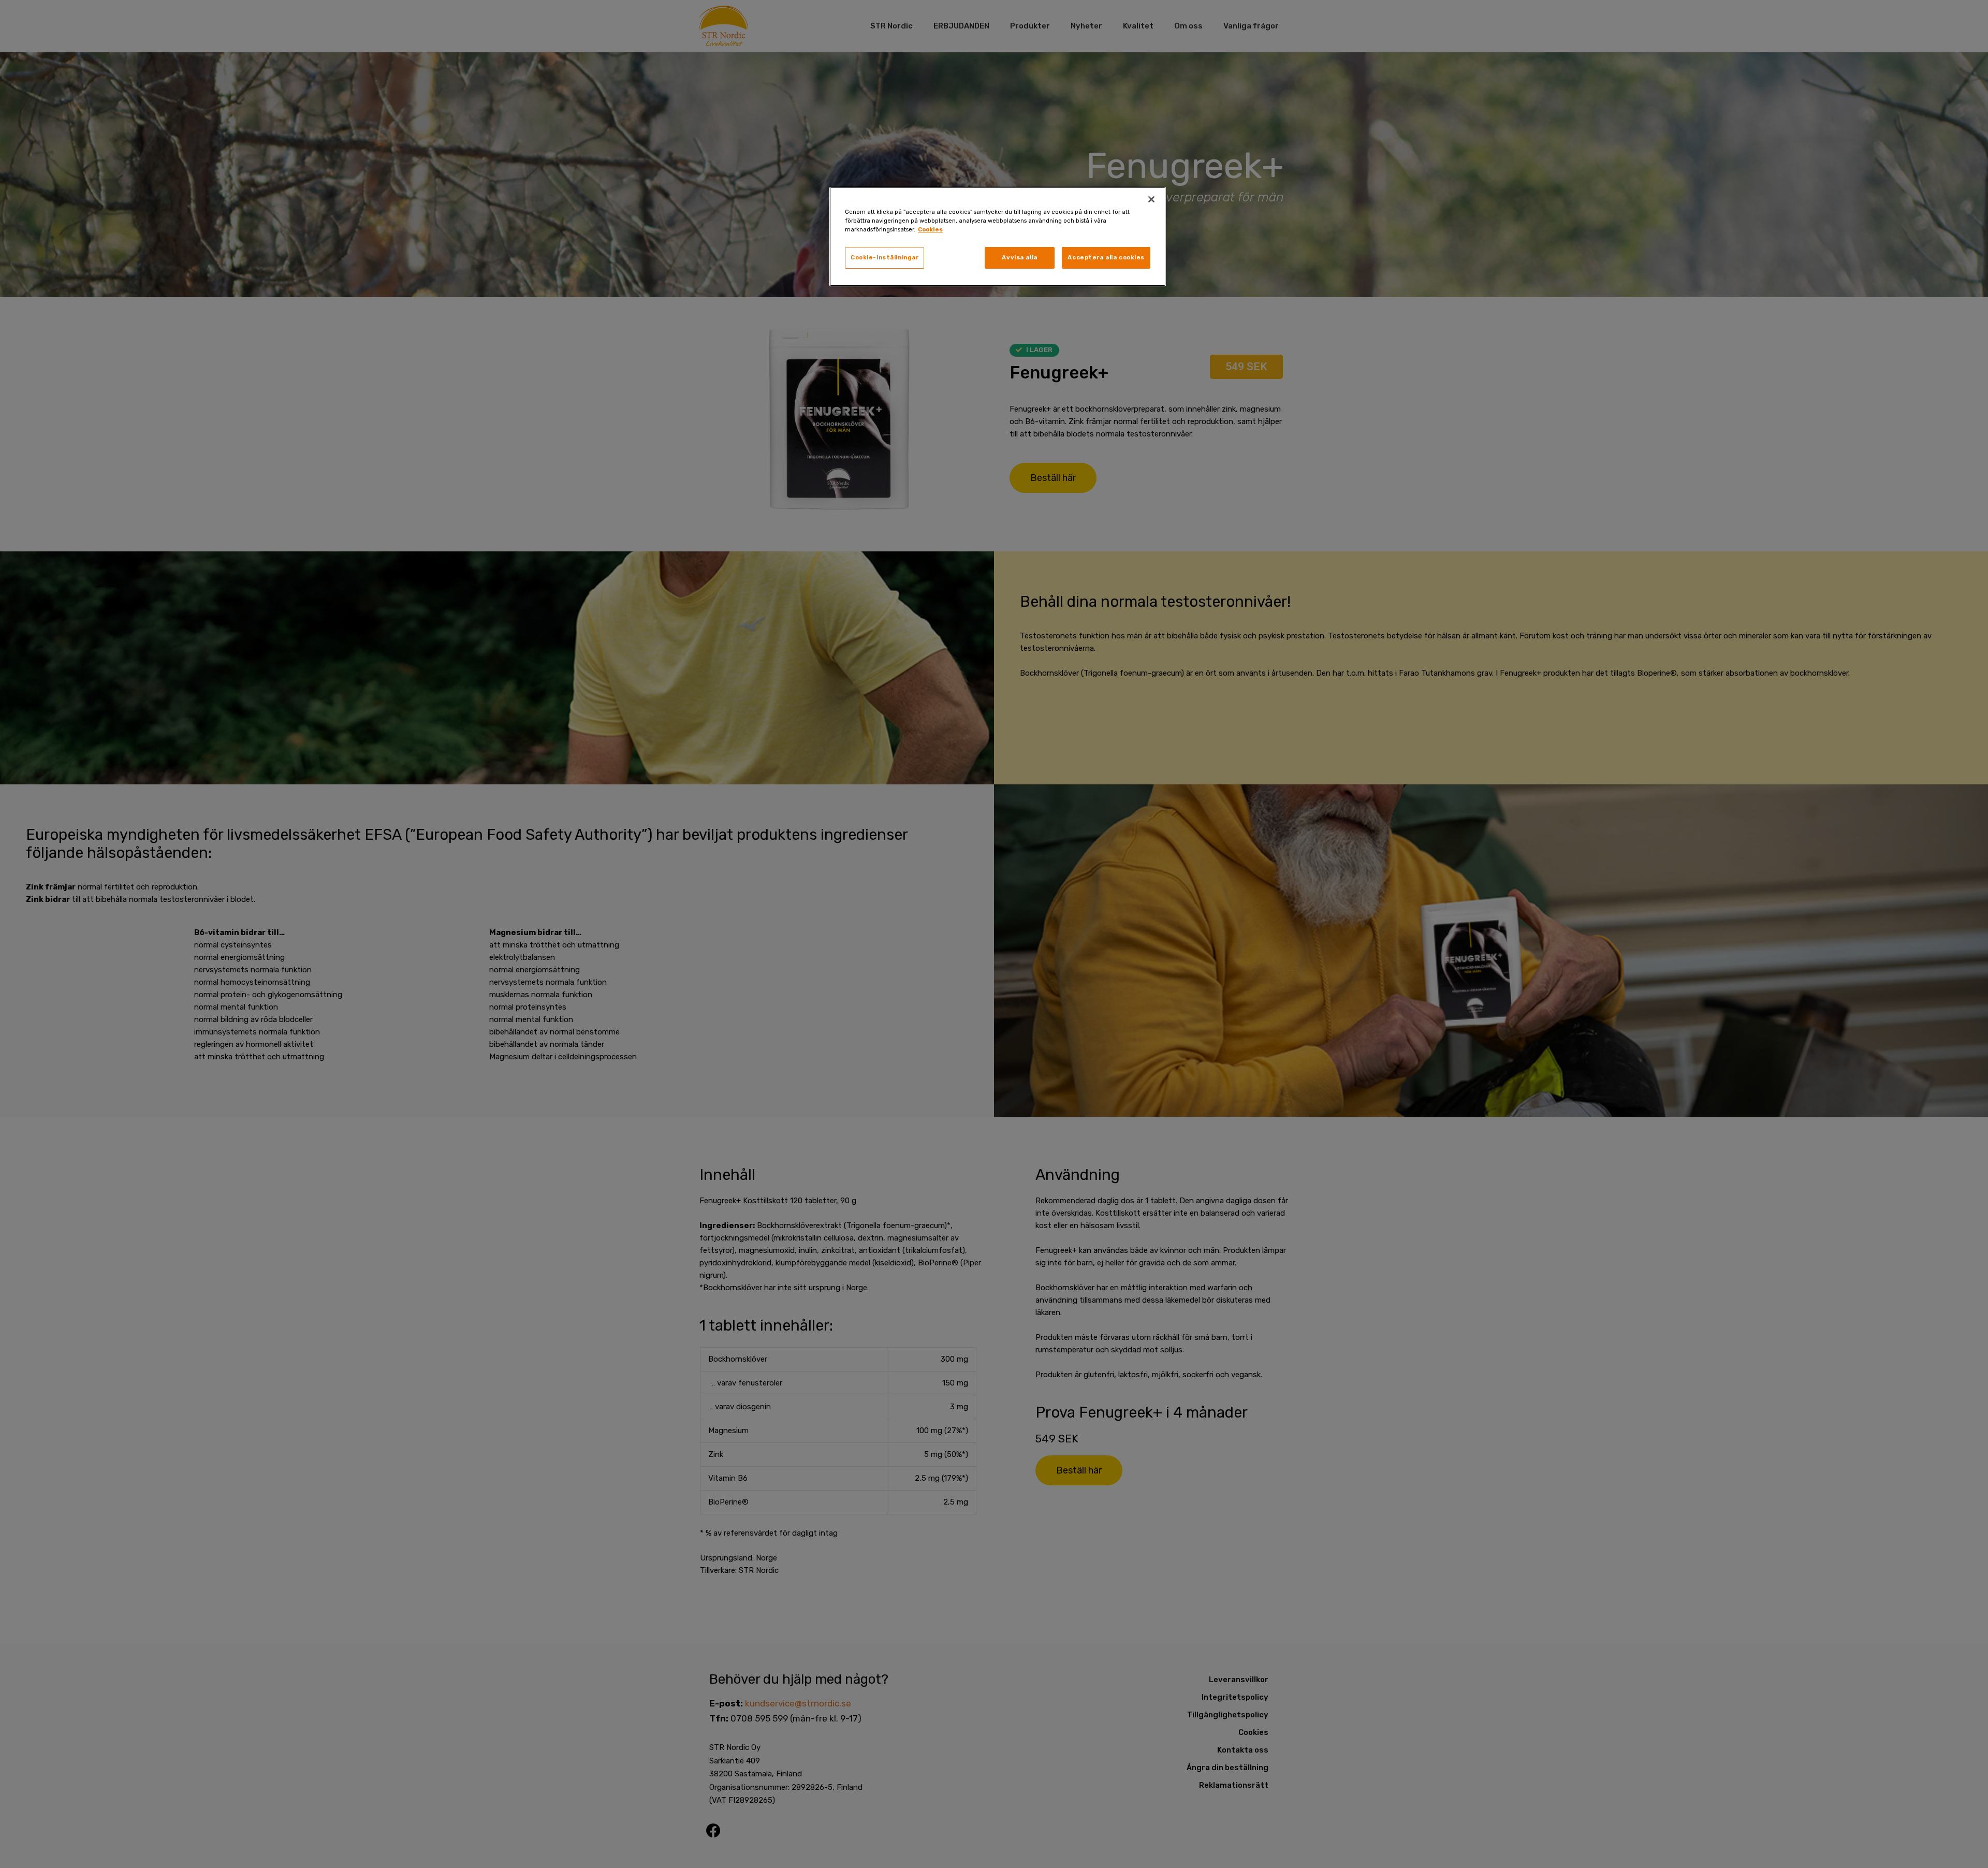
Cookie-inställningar (885, 257)
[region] (998, 237)
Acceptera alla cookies (1106, 257)
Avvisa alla (1019, 257)
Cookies (930, 229)
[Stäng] (1151, 199)
